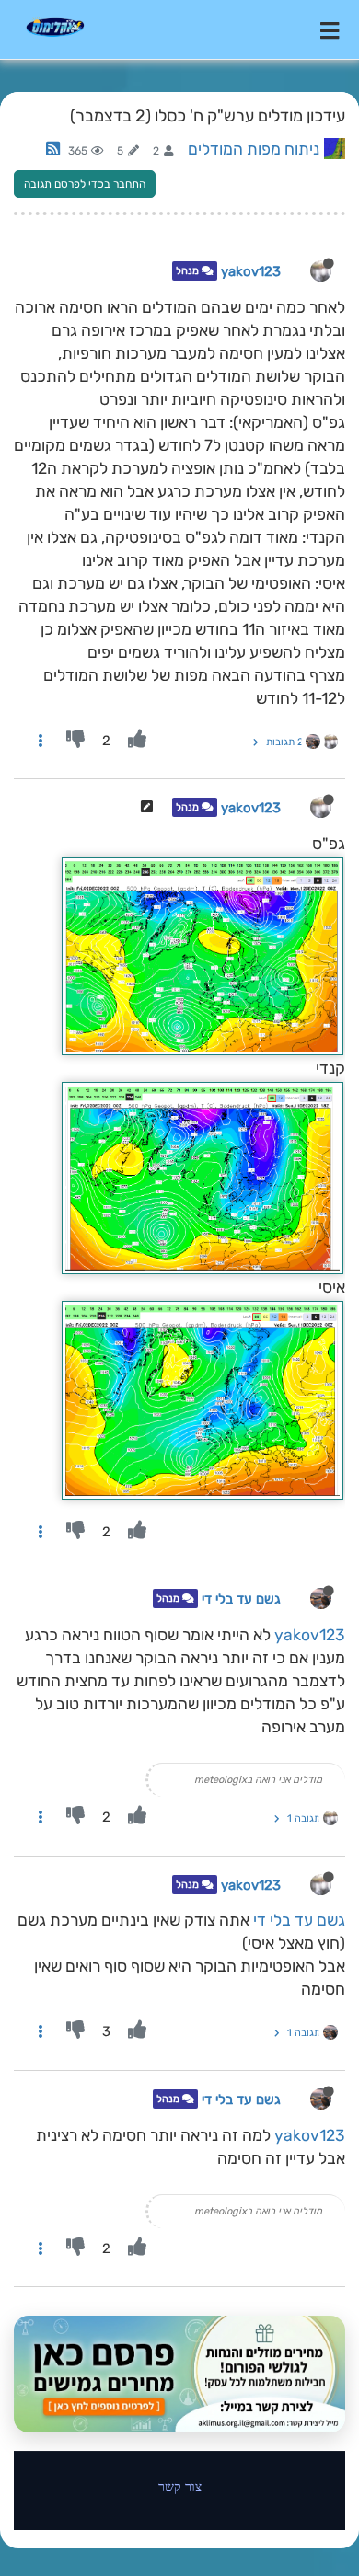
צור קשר (180, 2486)
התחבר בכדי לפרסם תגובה (85, 184)
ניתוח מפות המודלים (254, 149)
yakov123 (251, 271)
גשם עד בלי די (241, 1599)
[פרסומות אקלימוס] (179, 2374)
